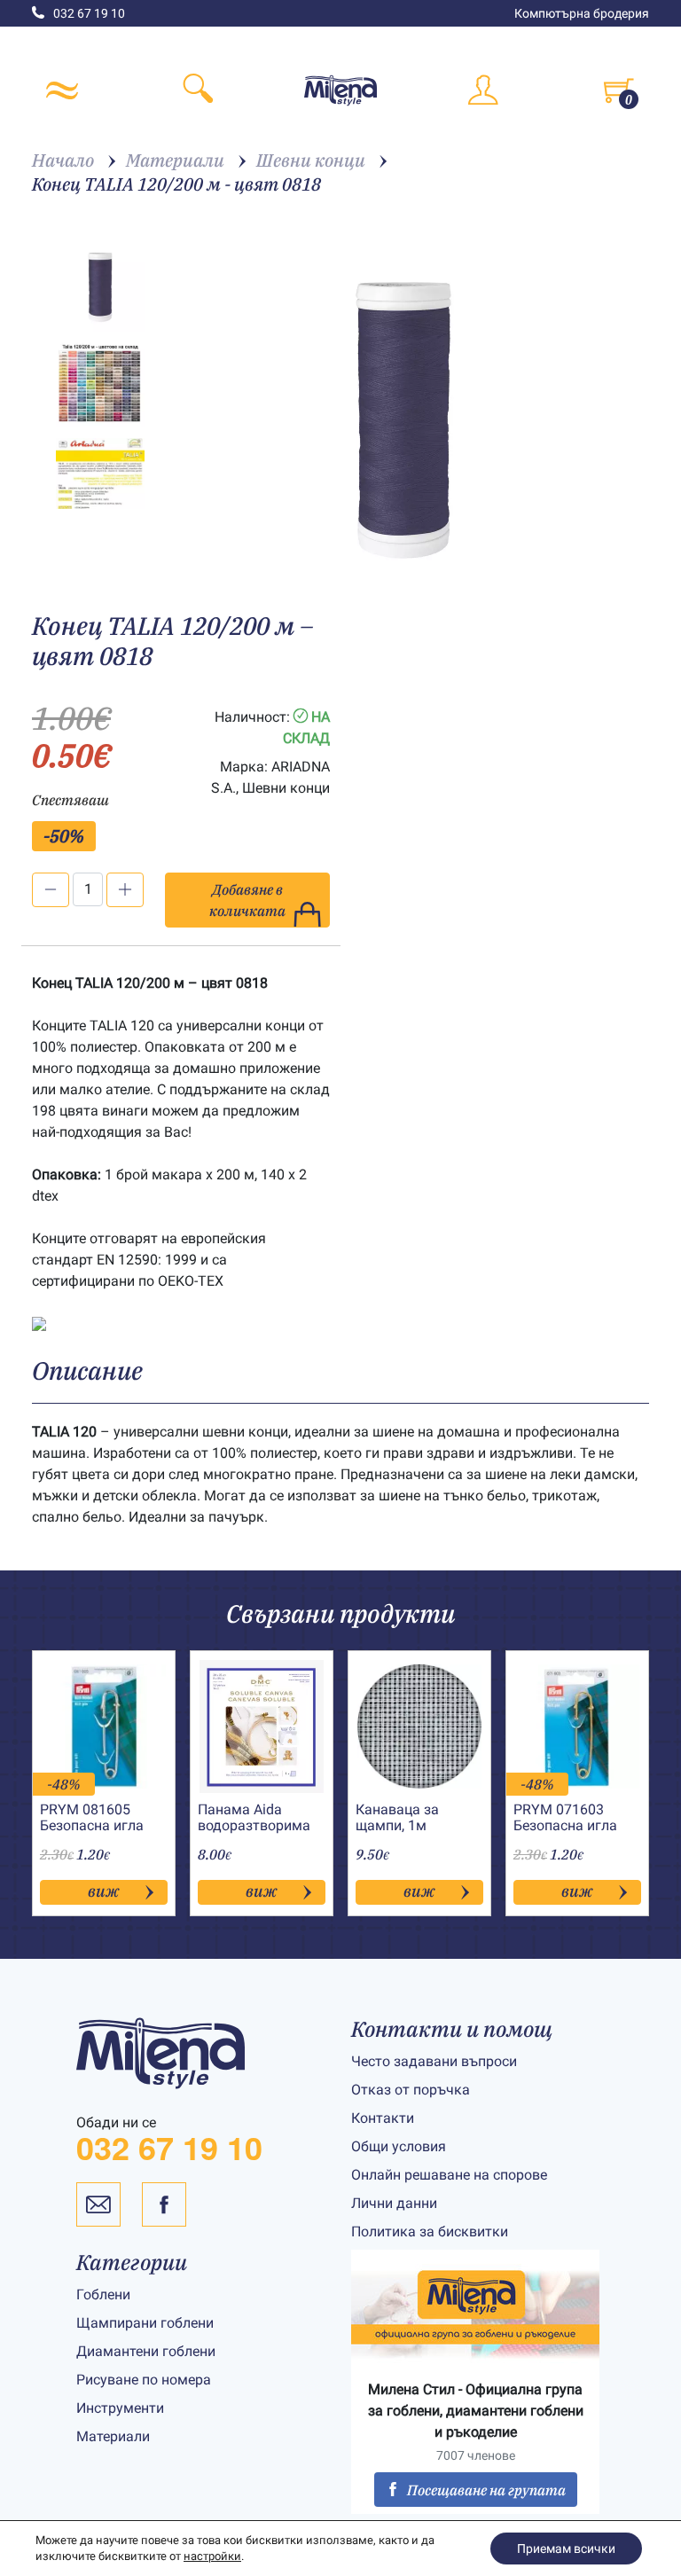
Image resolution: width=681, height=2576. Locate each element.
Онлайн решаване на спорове (449, 2175)
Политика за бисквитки (430, 2231)
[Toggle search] (199, 91)
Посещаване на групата (486, 2490)
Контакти (383, 2118)
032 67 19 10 (89, 13)
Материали (113, 2436)
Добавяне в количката (247, 900)
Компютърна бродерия (582, 13)
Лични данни (394, 2203)
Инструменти (120, 2408)
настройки (212, 2556)
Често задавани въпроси (434, 2061)
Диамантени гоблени (146, 2351)
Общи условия (399, 2146)
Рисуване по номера (144, 2380)
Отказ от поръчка (411, 2090)
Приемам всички (566, 2549)
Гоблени (103, 2294)
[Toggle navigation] (62, 90)
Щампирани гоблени (145, 2323)
